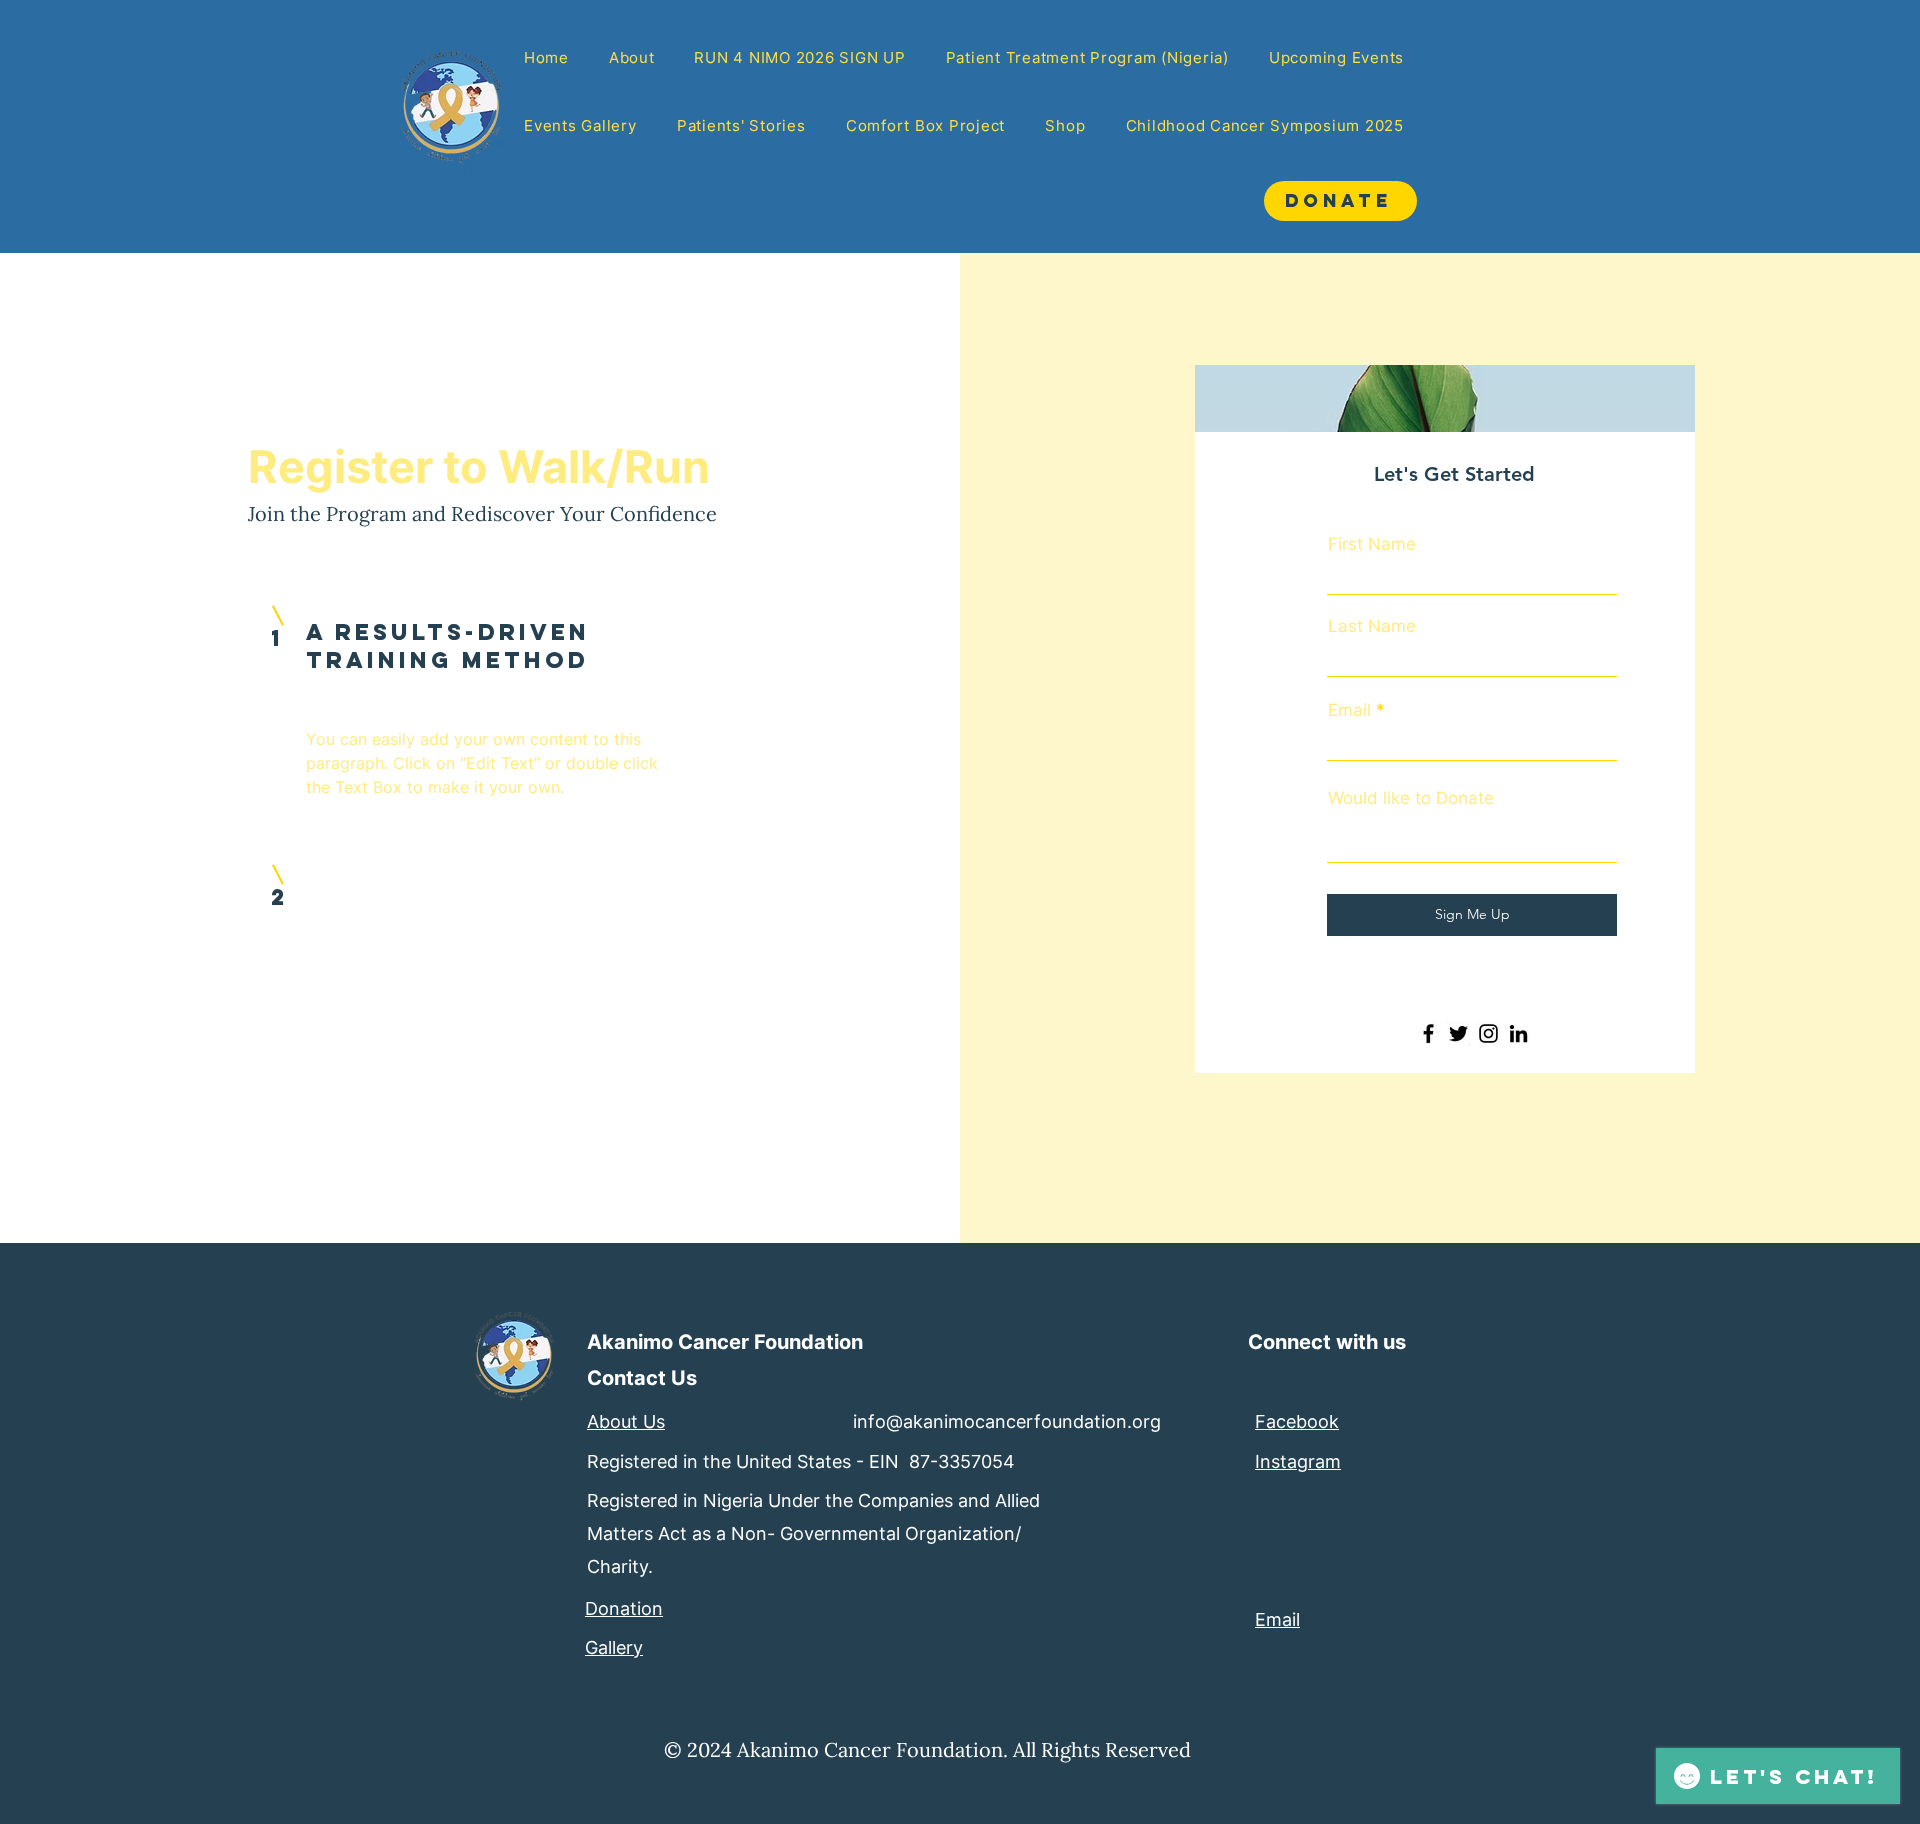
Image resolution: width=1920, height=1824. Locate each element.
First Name (1372, 544)
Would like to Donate (1411, 798)
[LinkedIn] (1518, 1033)
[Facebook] (1428, 1033)
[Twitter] (1458, 1033)
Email (1349, 710)
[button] (741, 127)
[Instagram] (1488, 1033)
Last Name (1372, 626)
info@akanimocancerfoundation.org (1007, 1421)
